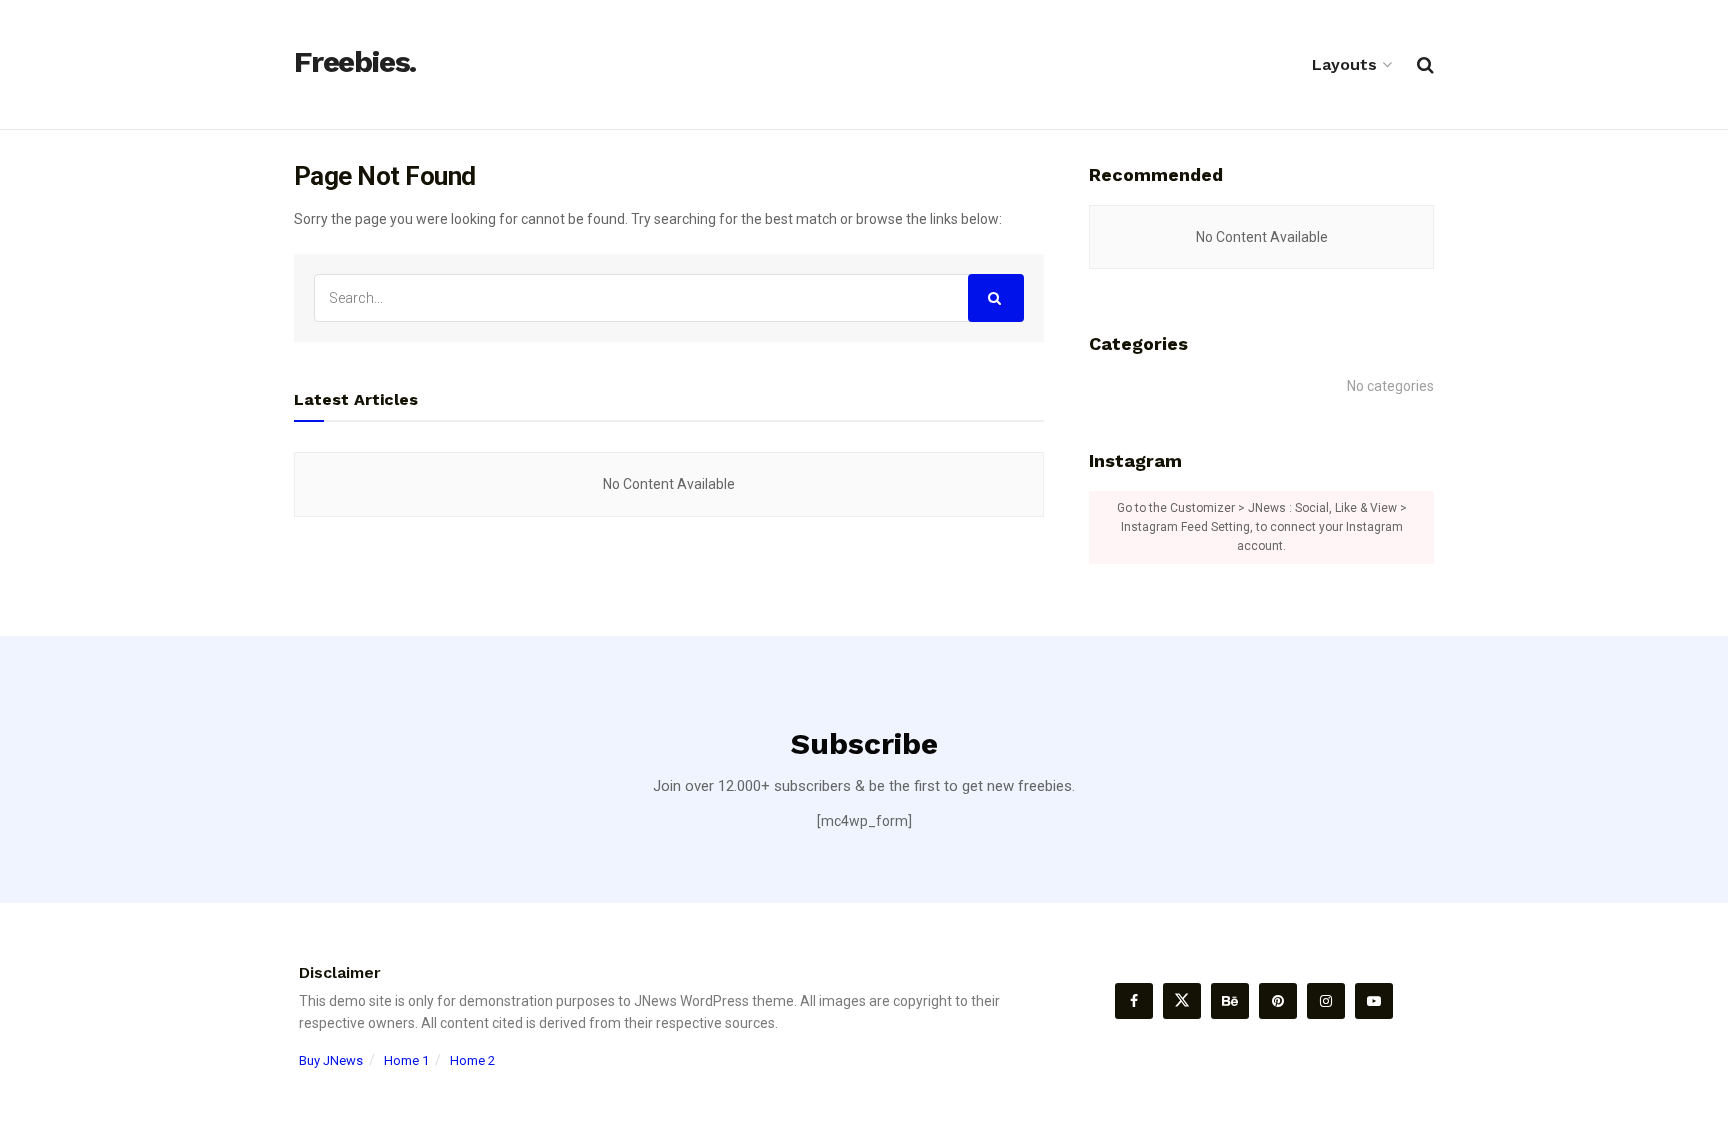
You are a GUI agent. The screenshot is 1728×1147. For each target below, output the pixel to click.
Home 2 (472, 1060)
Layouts (1344, 64)
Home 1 (406, 1060)
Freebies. (355, 63)
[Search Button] (996, 298)
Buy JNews (331, 1060)
